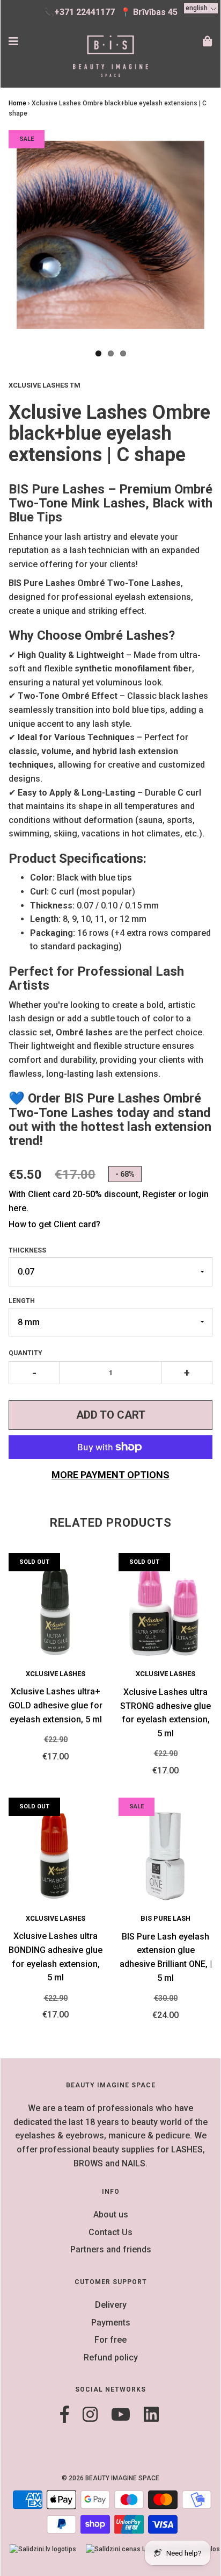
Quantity (25, 1353)
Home (17, 103)
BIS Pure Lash (165, 1918)
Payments (111, 2323)
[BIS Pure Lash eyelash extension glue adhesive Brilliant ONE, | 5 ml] (165, 1855)
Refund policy (111, 2357)
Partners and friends (111, 2249)
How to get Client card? (54, 1224)
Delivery (111, 2305)
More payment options (110, 1475)
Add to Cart (111, 1415)
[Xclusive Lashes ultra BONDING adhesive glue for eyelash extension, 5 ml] (56, 1855)
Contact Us (110, 2232)
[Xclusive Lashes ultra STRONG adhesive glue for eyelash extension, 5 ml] (165, 1611)
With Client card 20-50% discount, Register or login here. (109, 1201)
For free (110, 2340)
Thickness (27, 1250)
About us (111, 2214)
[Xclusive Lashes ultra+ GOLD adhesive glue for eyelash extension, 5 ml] (56, 1611)
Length (22, 1301)
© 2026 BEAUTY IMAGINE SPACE (110, 2478)
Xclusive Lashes (56, 1674)
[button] (201, 8)
